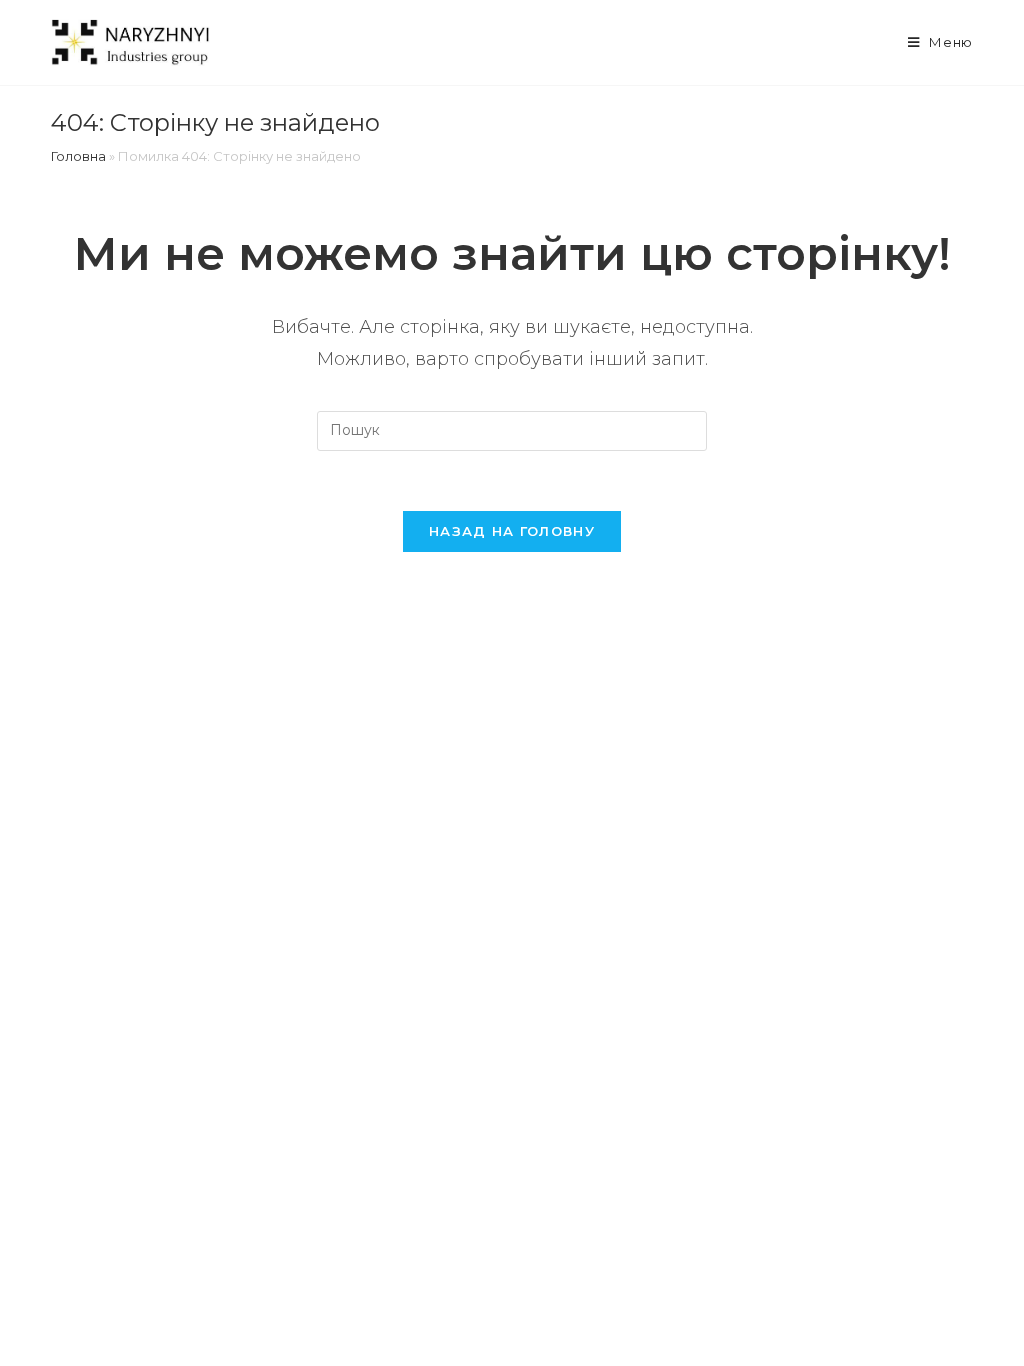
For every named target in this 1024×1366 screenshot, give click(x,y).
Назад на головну (512, 531)
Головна (78, 156)
